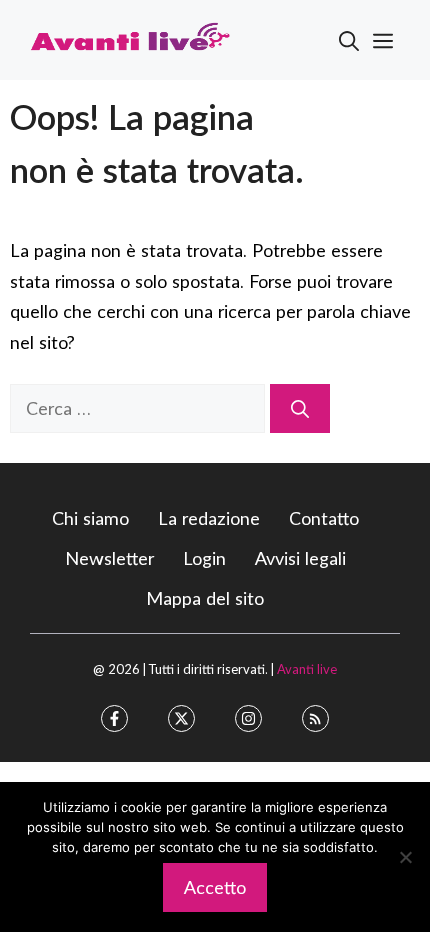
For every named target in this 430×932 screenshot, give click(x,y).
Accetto (215, 887)
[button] (349, 40)
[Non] (405, 857)
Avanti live (307, 669)
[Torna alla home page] (130, 38)
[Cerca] (300, 408)
